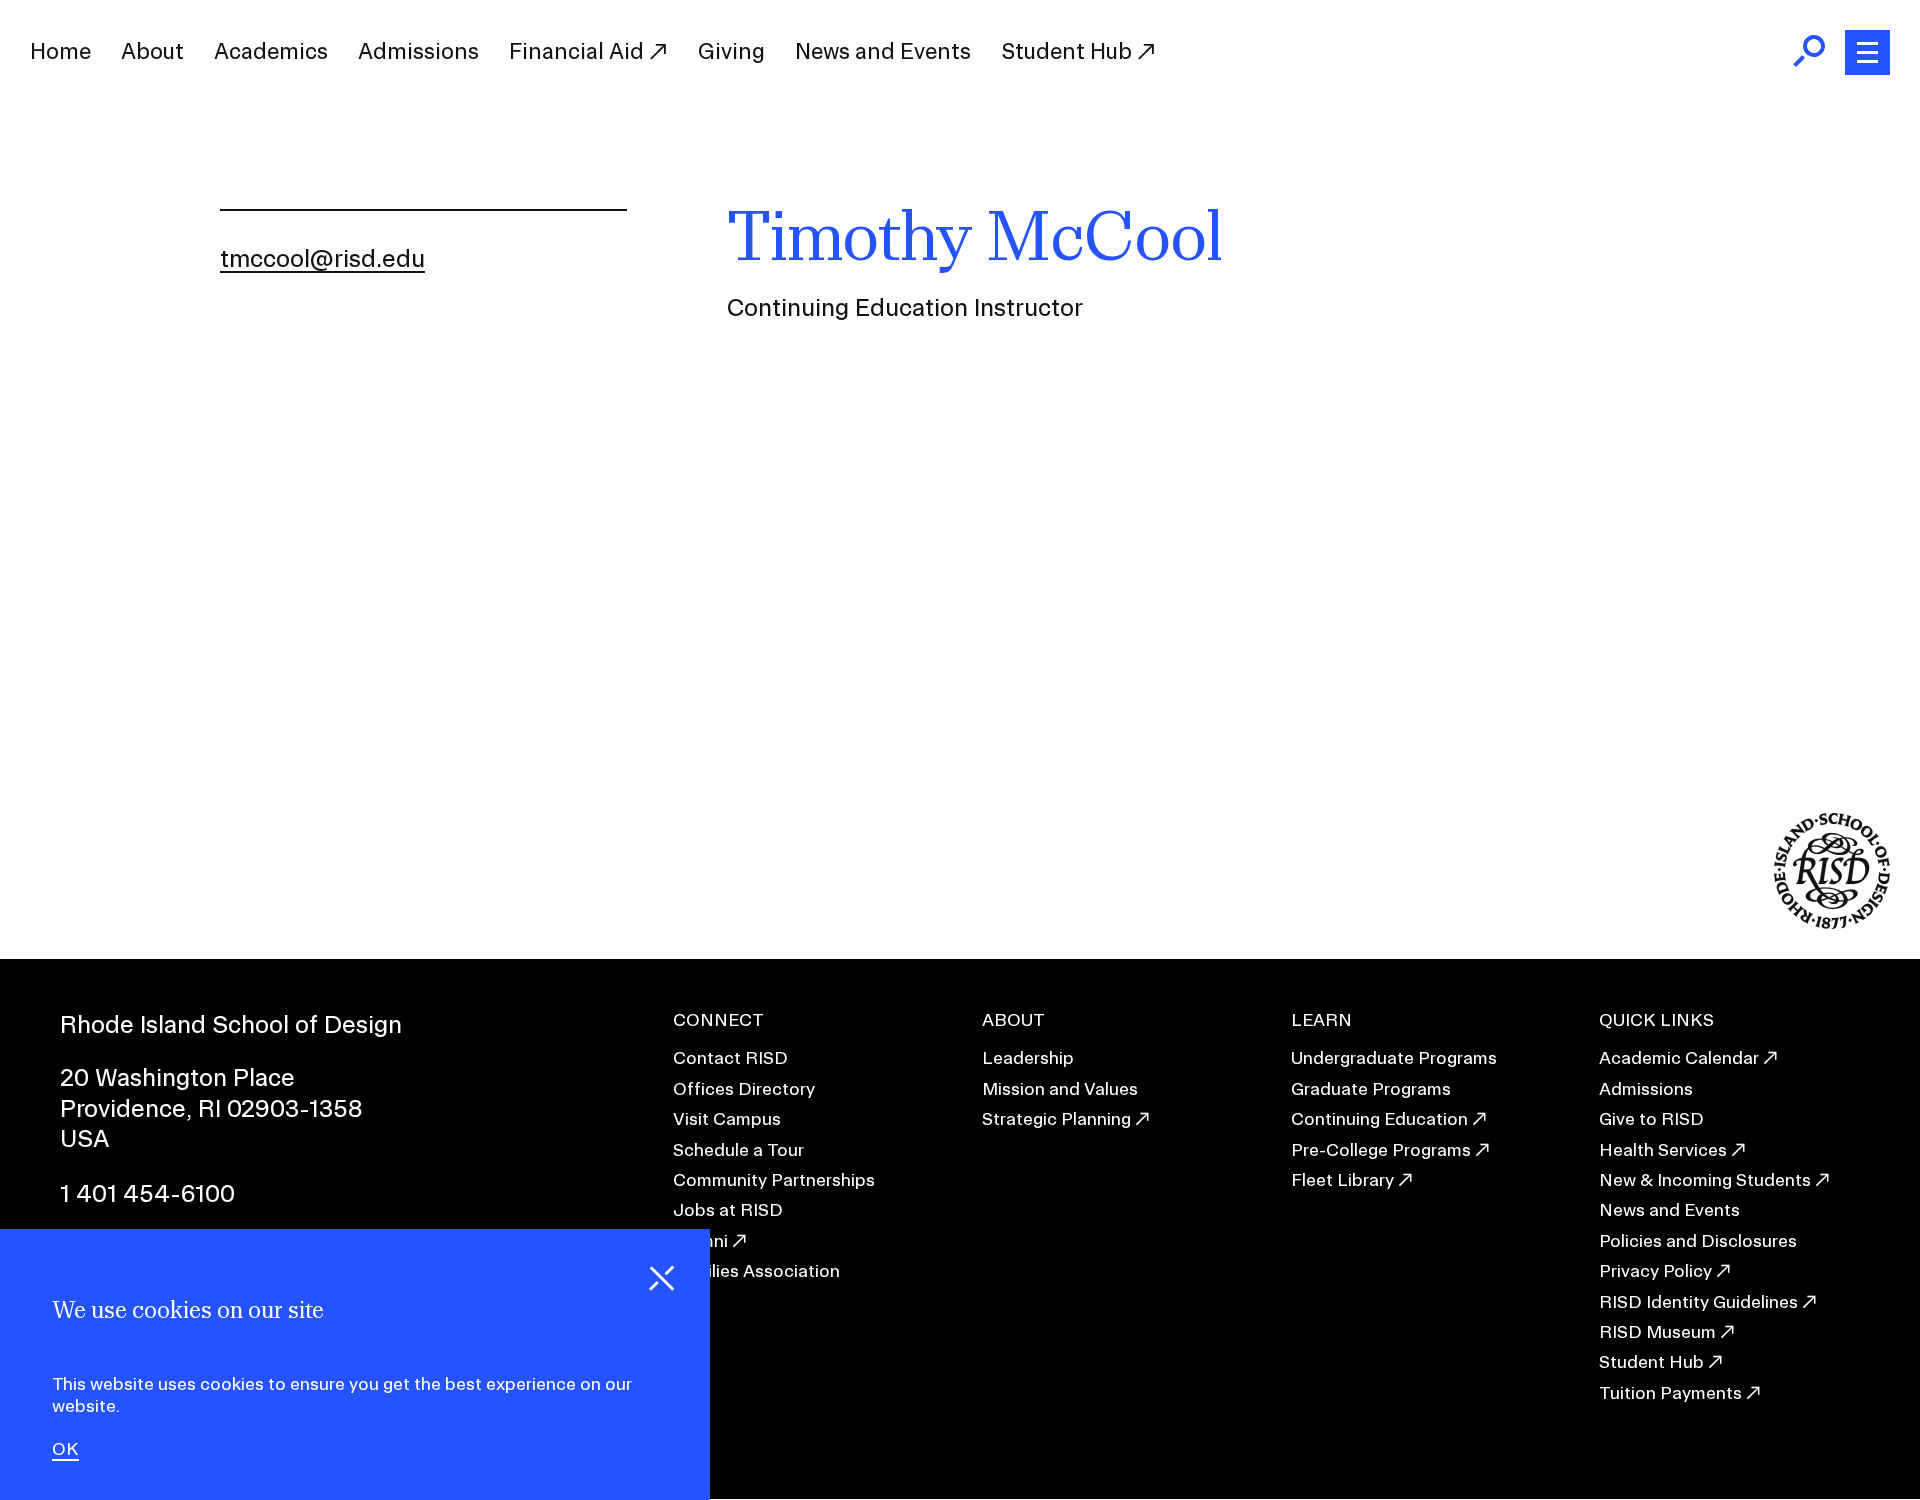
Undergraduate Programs (1394, 1057)
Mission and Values (1060, 1088)
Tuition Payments (1670, 1392)
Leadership (1028, 1057)
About (152, 51)
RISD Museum (1657, 1331)
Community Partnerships (774, 1179)
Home (60, 51)
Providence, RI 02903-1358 (211, 1108)
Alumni (700, 1240)
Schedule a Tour (738, 1149)
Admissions (418, 51)
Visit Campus (727, 1118)
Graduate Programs (1371, 1088)
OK (65, 1449)
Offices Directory (744, 1088)
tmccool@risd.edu (322, 258)
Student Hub (1069, 51)
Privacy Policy (1655, 1270)
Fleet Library (1342, 1179)
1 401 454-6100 (147, 1193)
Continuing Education (1379, 1118)
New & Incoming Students (1705, 1179)
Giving (731, 51)
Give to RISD (1651, 1118)
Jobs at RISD (728, 1209)
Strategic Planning (1056, 1118)
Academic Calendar (1679, 1057)
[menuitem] (60, 52)
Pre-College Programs (1381, 1149)
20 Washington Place (177, 1077)
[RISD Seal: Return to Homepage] (1832, 922)
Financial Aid (579, 51)
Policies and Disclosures (1698, 1240)
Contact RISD (730, 1057)
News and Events (883, 51)
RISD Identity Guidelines (1698, 1301)
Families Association (756, 1270)
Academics (271, 51)
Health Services (1663, 1149)
